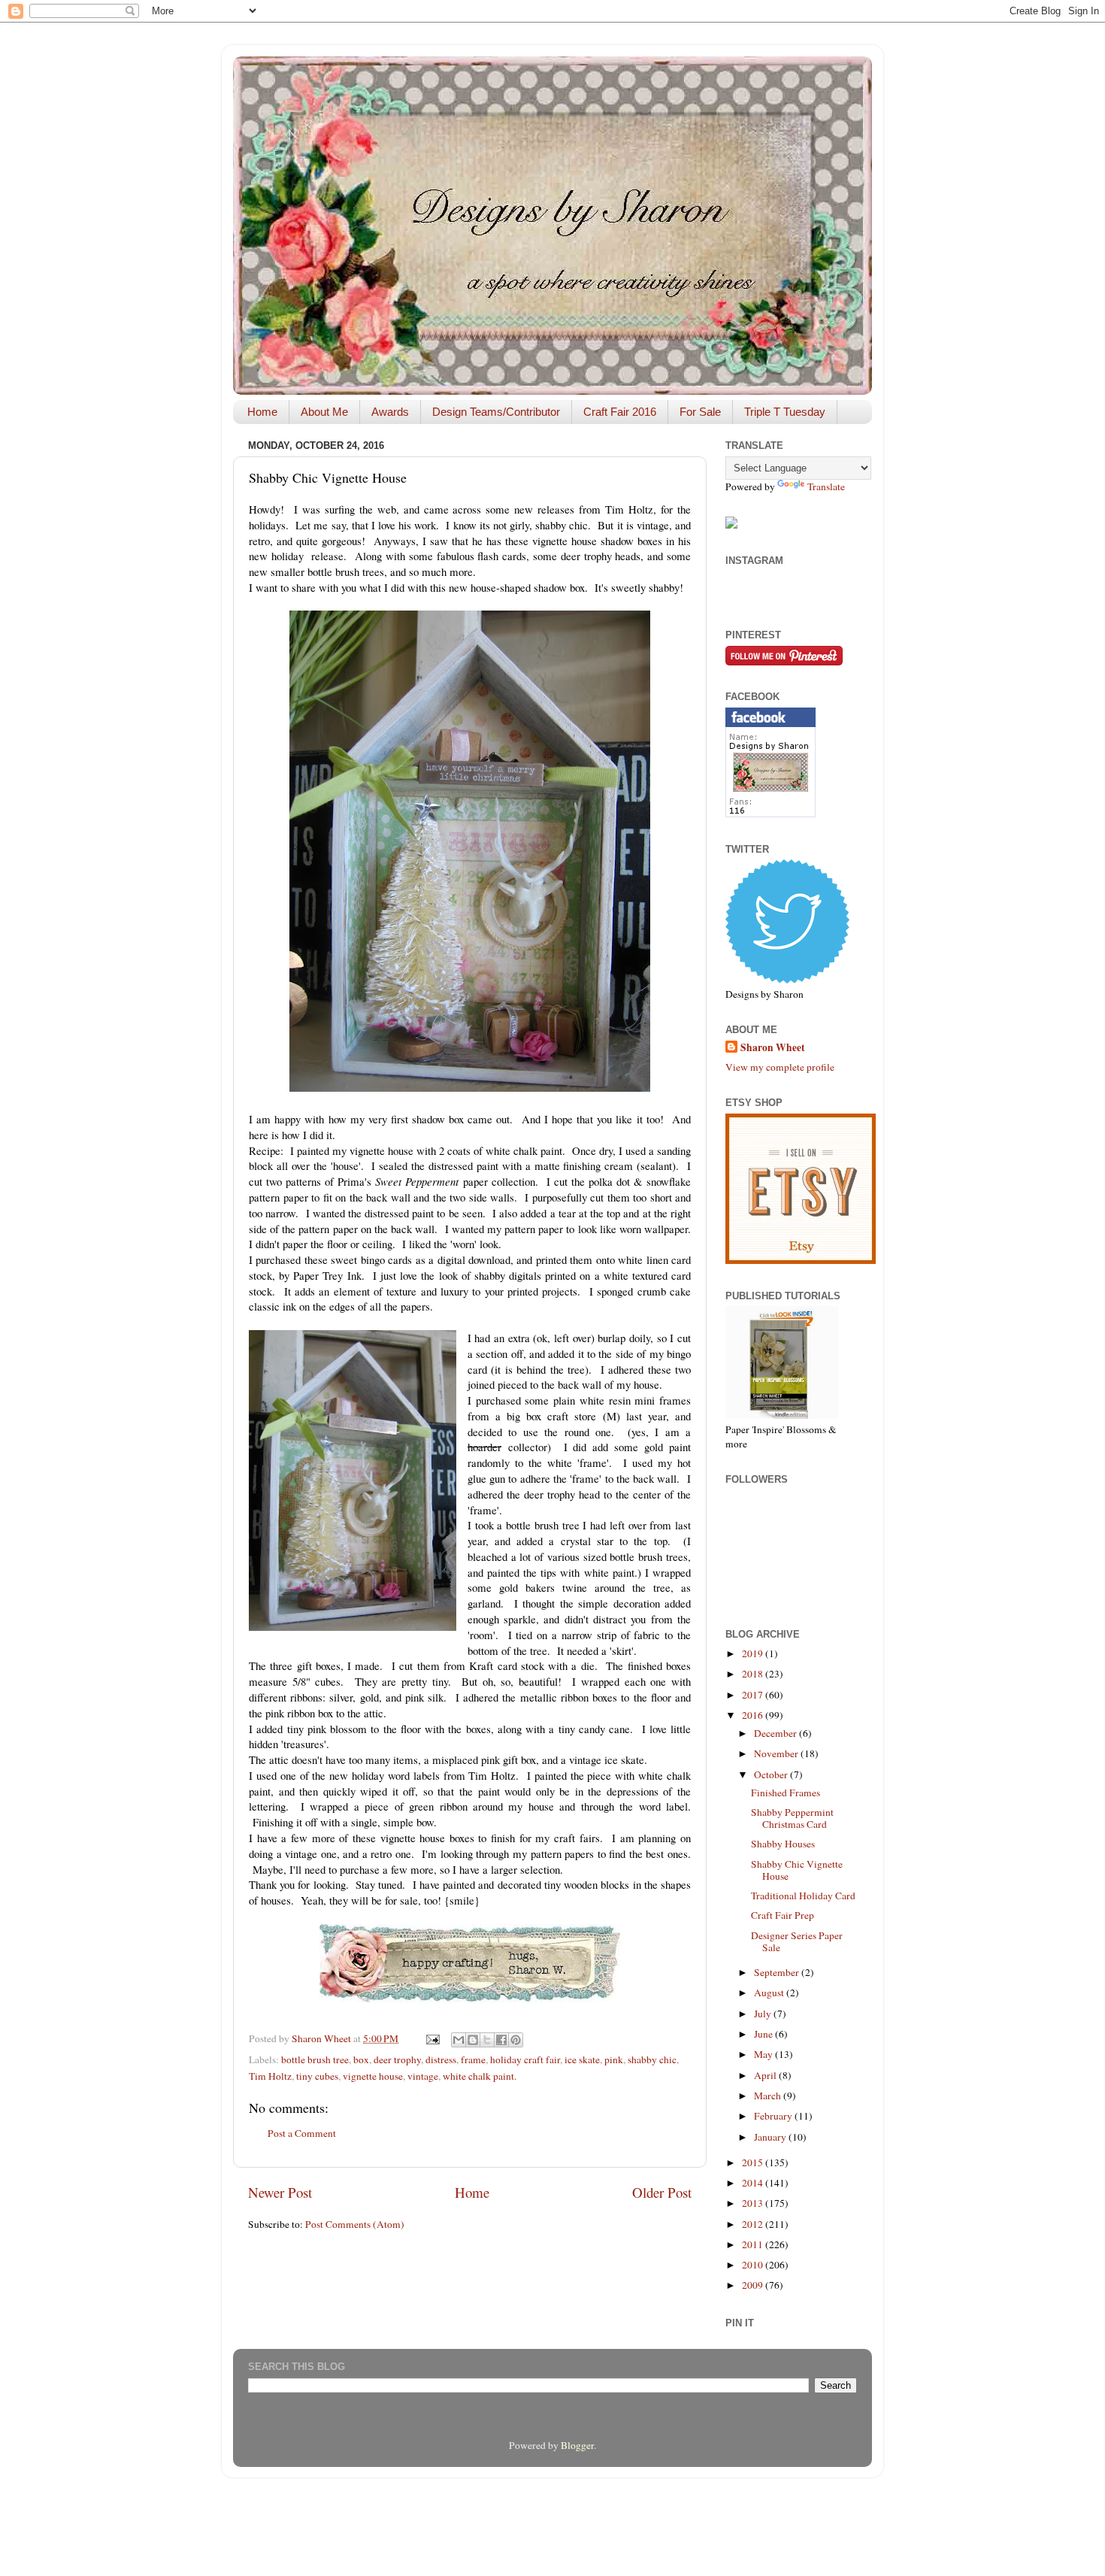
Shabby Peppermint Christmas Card (792, 1818)
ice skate (582, 2059)
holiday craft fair (525, 2059)
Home (262, 412)
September (778, 1972)
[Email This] (459, 2040)
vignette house (373, 2076)
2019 (754, 1653)
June (764, 2034)
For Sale (700, 412)
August (770, 1993)
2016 (754, 1715)
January (771, 2137)
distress (441, 2059)
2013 (754, 2203)
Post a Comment (302, 2133)
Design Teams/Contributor (496, 412)
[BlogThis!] (473, 2040)
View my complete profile (780, 1067)
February (774, 2116)
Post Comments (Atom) (355, 2224)
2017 (754, 1695)
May (764, 2054)
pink (614, 2059)
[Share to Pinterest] (516, 2040)
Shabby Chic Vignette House (797, 1870)
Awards (390, 412)
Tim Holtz (270, 2076)
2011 (754, 2244)
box (361, 2059)
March (769, 2096)
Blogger (577, 2445)
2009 (754, 2285)
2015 (754, 2162)
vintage (423, 2076)
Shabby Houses (783, 1844)
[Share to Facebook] (501, 2040)
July (764, 2014)
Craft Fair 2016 (620, 412)
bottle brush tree (315, 2059)
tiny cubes (317, 2076)
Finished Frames (786, 1793)
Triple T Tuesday (785, 412)
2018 (754, 1674)
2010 (754, 2265)
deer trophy (397, 2059)
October (772, 1774)
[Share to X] (487, 2040)
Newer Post (280, 2192)
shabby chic (652, 2059)
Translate (826, 486)
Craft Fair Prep (783, 1915)
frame (473, 2059)
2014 (754, 2183)
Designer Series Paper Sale (797, 1941)
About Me (324, 412)
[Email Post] (431, 2038)
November (777, 1753)
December (777, 1733)
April (766, 2075)
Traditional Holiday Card (803, 1896)
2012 (754, 2224)
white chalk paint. (480, 2076)
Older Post (662, 2192)
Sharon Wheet (773, 1048)
